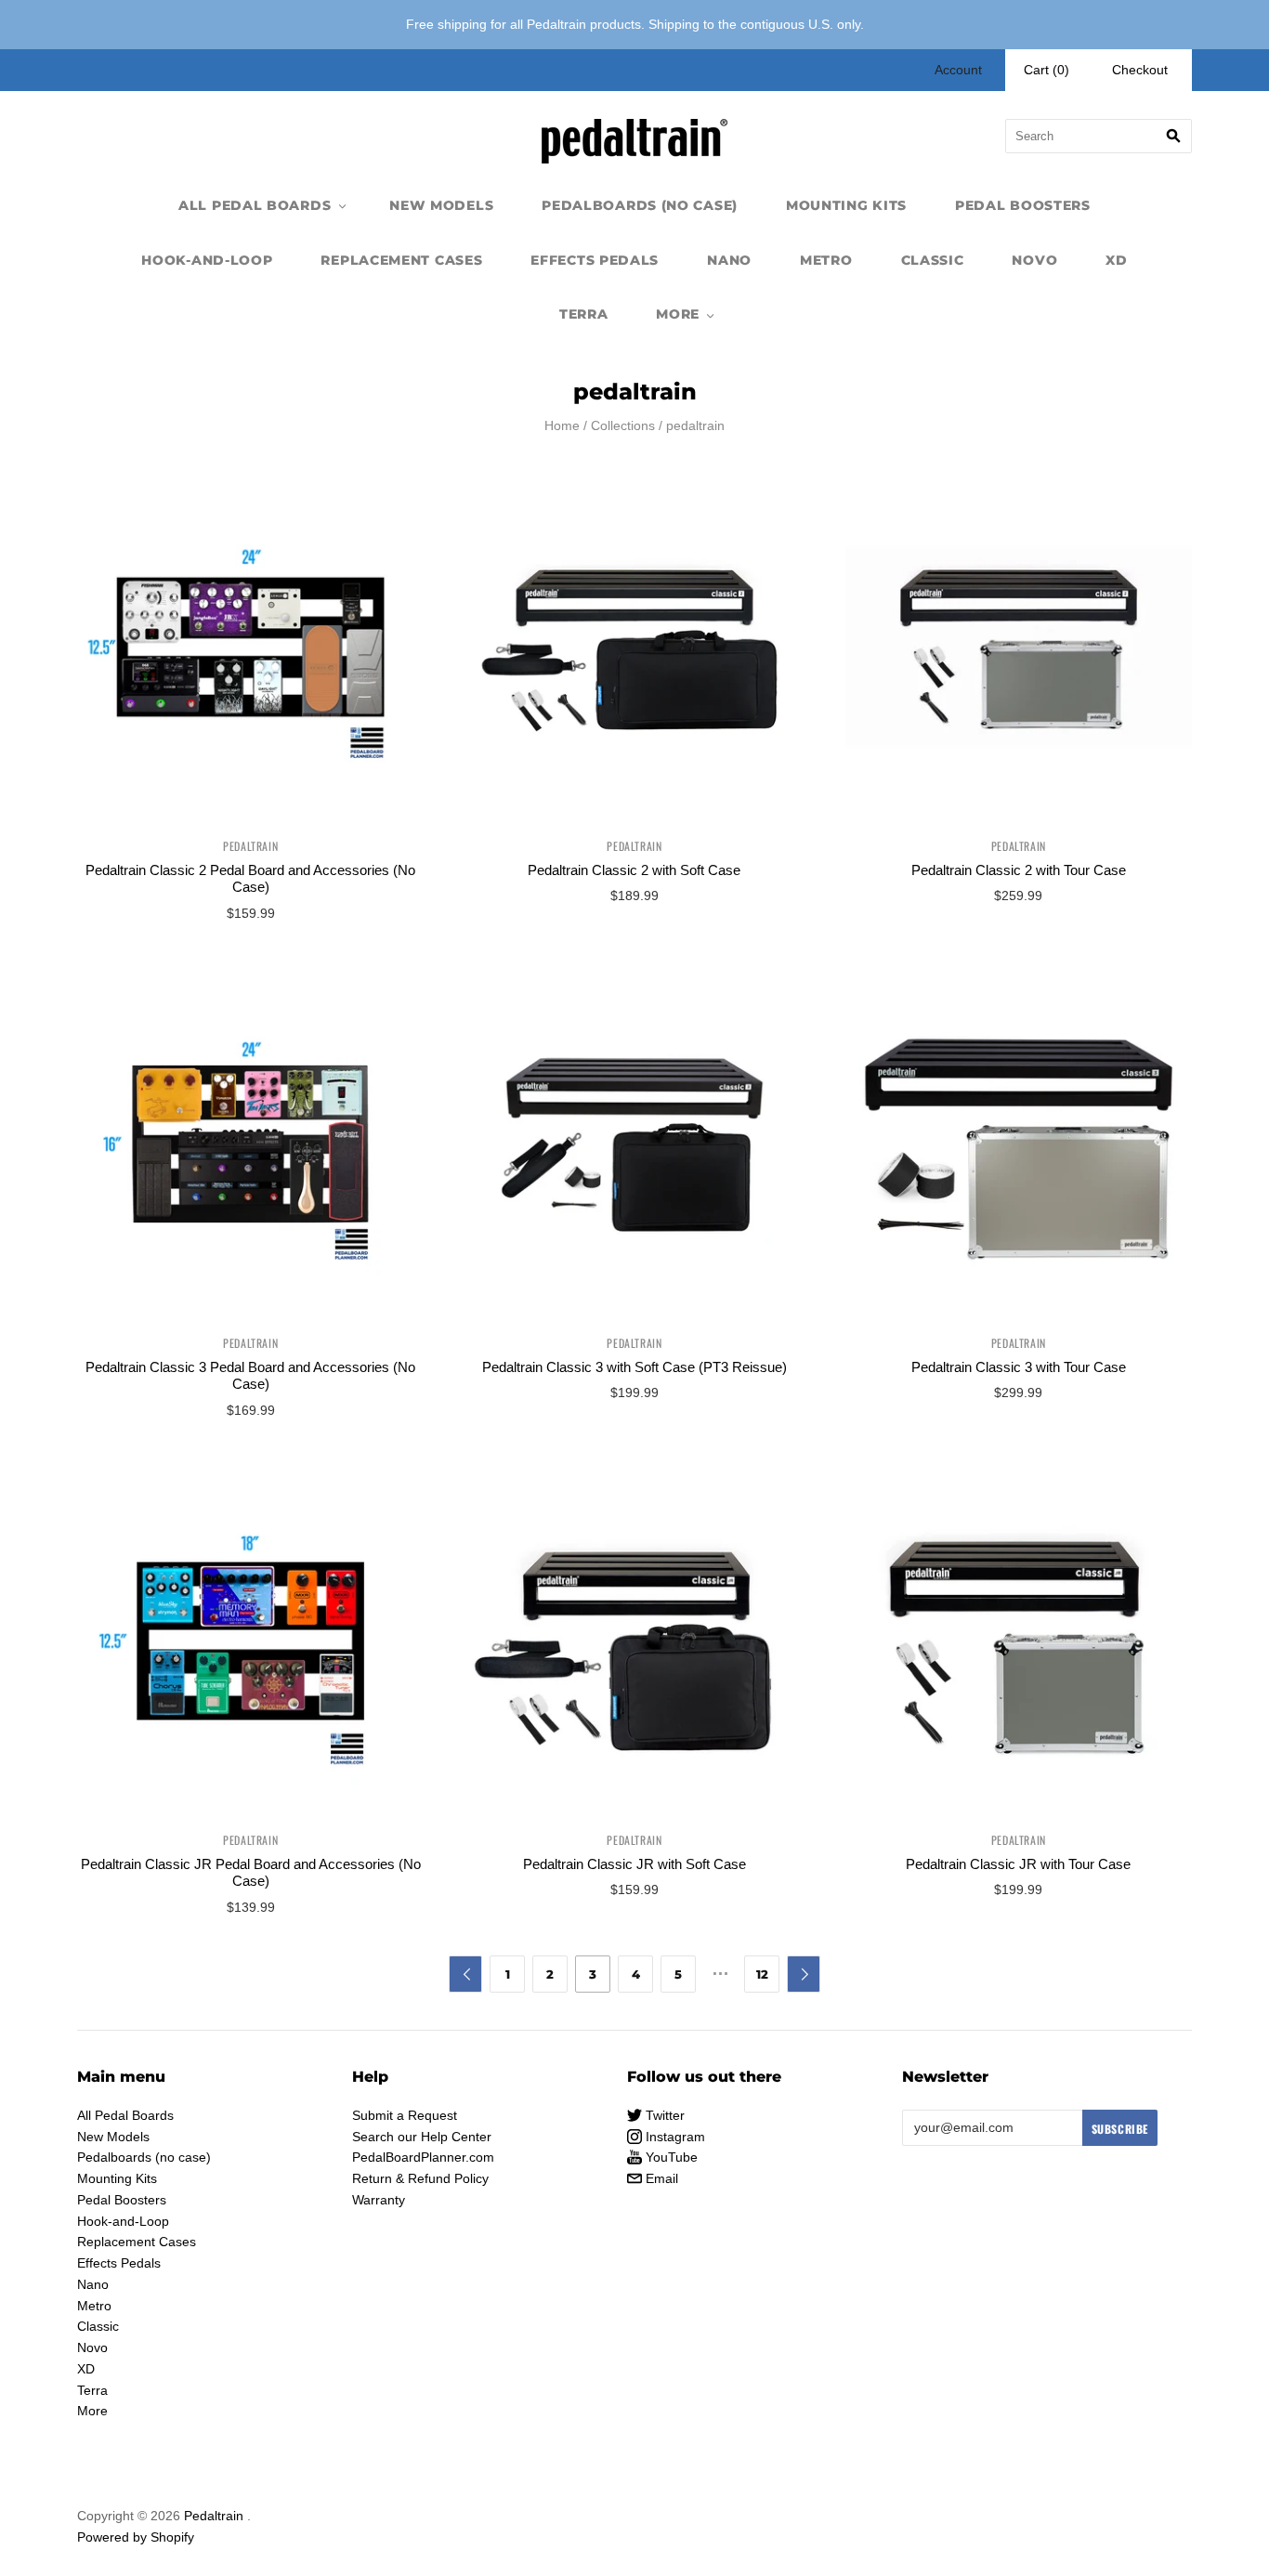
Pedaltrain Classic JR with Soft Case (634, 1864)
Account (958, 70)
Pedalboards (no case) (640, 205)
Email (660, 2178)
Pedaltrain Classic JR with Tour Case (1018, 1864)
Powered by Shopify (136, 2537)
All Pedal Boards (255, 205)
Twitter (663, 2115)
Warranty (379, 2200)
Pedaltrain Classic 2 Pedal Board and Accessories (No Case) (250, 879)
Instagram (674, 2137)
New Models (441, 205)
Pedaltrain (250, 846)
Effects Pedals (595, 260)
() (1047, 70)
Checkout (1140, 70)
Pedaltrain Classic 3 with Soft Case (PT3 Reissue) (634, 1367)
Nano (729, 260)
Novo (1034, 260)
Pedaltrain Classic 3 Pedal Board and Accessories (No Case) (250, 1376)
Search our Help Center (422, 2137)
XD (1116, 260)
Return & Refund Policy (420, 2178)
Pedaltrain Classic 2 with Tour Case (1019, 870)
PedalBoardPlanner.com (423, 2157)
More (678, 314)
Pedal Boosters (1023, 205)
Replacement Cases (401, 260)
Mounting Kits (846, 205)
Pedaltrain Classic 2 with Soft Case (634, 870)
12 (762, 1974)
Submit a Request (405, 2115)
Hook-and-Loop (207, 260)
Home (562, 425)
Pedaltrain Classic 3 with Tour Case (1019, 1367)
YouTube (670, 2157)
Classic (933, 260)
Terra (584, 314)
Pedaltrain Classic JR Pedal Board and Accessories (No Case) (251, 1873)
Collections (623, 425)
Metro (826, 260)
